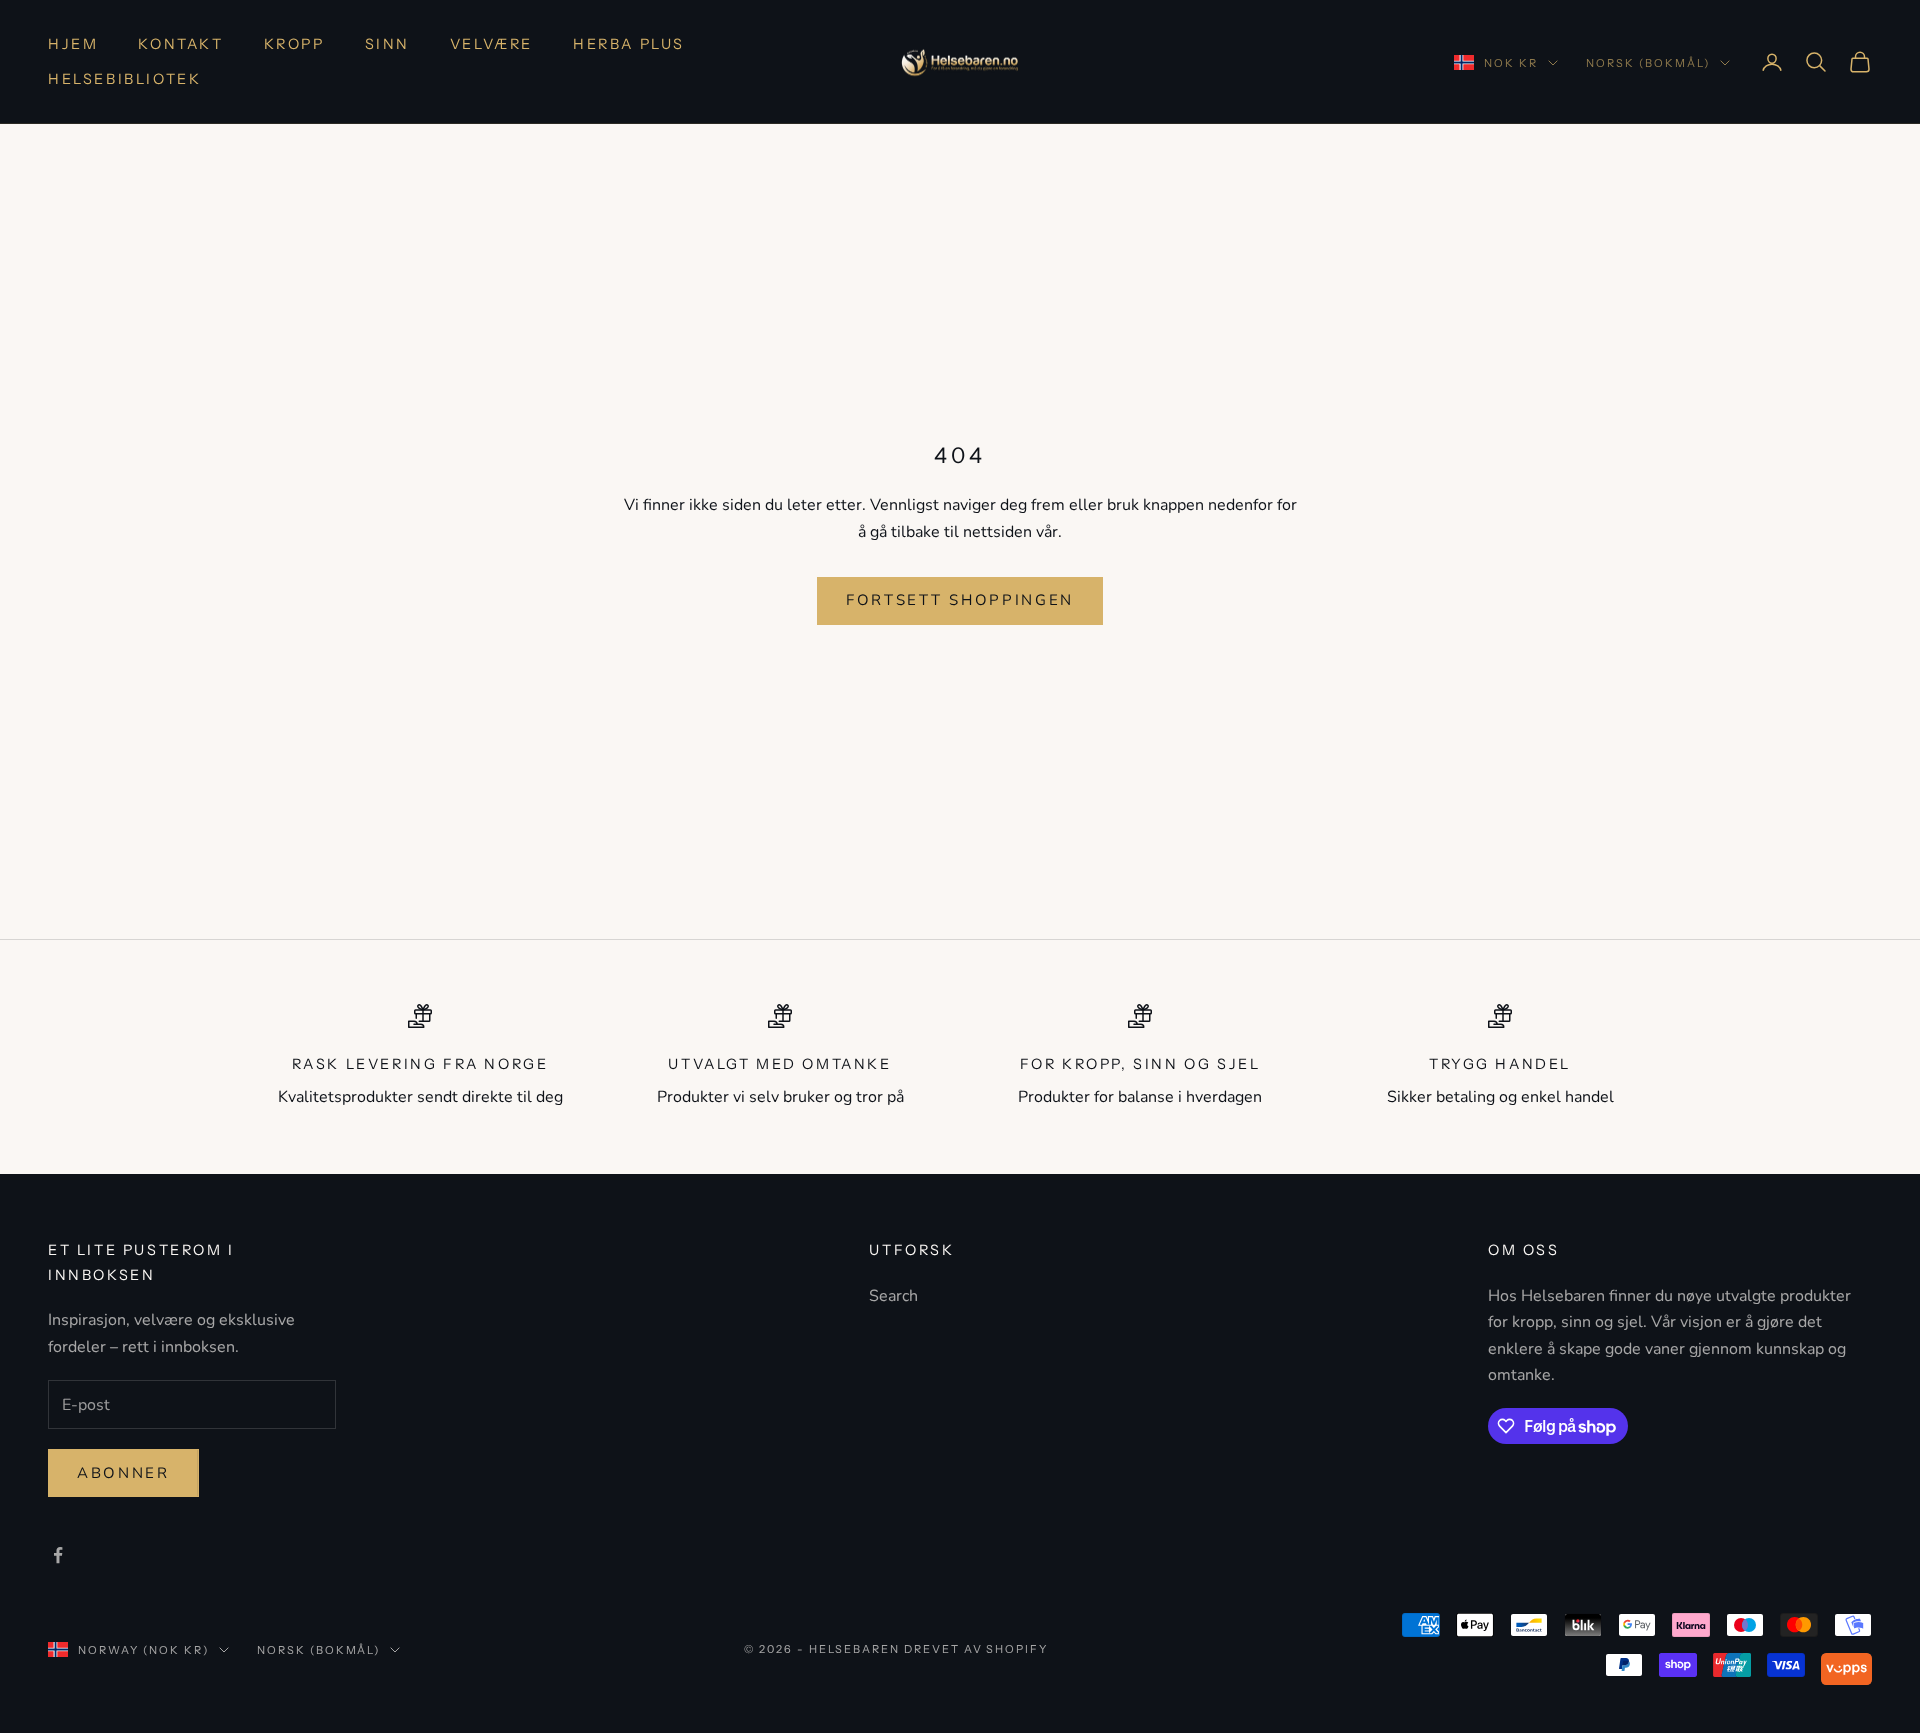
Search (893, 1296)
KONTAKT (180, 44)
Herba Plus (629, 44)
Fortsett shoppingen (960, 600)
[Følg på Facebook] (58, 1555)
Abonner (123, 1473)
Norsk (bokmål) (1648, 63)
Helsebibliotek (124, 79)
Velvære (491, 44)
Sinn (387, 44)
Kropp (294, 44)
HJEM (73, 44)
